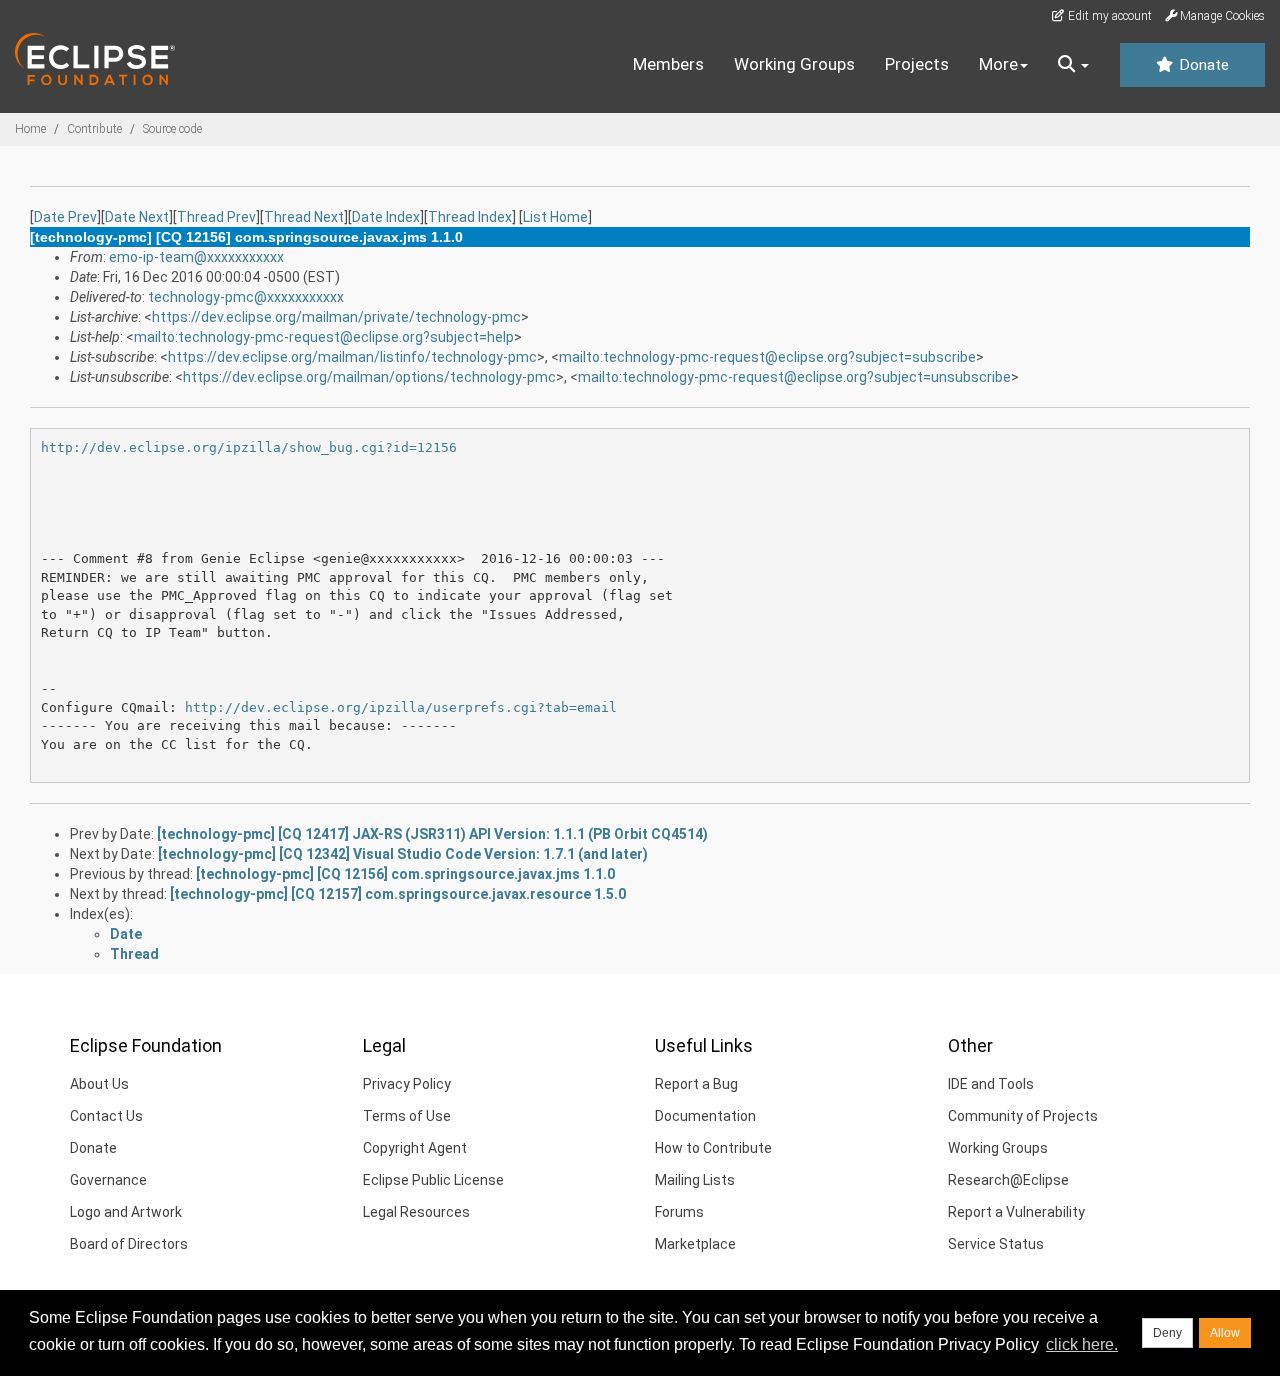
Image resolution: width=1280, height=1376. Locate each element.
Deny (1167, 1333)
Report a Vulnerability (1016, 1212)
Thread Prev (216, 217)
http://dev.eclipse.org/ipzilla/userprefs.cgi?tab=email (401, 707)
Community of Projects (1023, 1116)
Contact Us (106, 1116)
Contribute (94, 129)
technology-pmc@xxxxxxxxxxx (246, 297)
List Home (555, 217)
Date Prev (65, 217)
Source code (172, 129)
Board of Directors (129, 1244)
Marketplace (695, 1244)
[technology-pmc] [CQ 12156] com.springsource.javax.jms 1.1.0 (405, 874)
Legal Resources (416, 1212)
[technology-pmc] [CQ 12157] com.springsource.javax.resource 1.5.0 (398, 894)
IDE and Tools (991, 1084)
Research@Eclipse (1008, 1180)
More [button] (998, 64)
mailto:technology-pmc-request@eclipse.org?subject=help (324, 337)
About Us (99, 1084)
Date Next (137, 217)
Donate (1202, 65)
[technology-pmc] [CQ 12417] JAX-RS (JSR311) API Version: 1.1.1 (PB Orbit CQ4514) (432, 834)
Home (30, 129)
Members (668, 64)
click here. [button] (1082, 1344)
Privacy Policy (407, 1084)
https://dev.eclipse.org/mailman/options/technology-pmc (369, 377)
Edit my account (1108, 16)
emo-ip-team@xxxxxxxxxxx (196, 257)
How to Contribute (713, 1148)
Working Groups (794, 64)
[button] (1073, 65)
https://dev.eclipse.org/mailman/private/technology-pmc (336, 317)
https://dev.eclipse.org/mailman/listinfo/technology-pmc (352, 357)
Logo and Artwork (126, 1212)
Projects (917, 64)
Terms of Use (407, 1116)
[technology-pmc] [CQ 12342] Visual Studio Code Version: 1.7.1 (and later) (403, 854)
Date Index (386, 217)
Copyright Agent (415, 1148)
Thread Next (304, 217)
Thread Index (470, 217)
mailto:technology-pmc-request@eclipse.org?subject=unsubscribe (794, 377)
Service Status (996, 1244)
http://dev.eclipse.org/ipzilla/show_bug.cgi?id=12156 (249, 447)
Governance (108, 1180)
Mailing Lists (695, 1180)
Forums (679, 1212)
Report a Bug (696, 1084)
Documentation (705, 1116)
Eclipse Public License (433, 1180)
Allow (1225, 1333)
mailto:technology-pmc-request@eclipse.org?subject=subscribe (767, 357)
